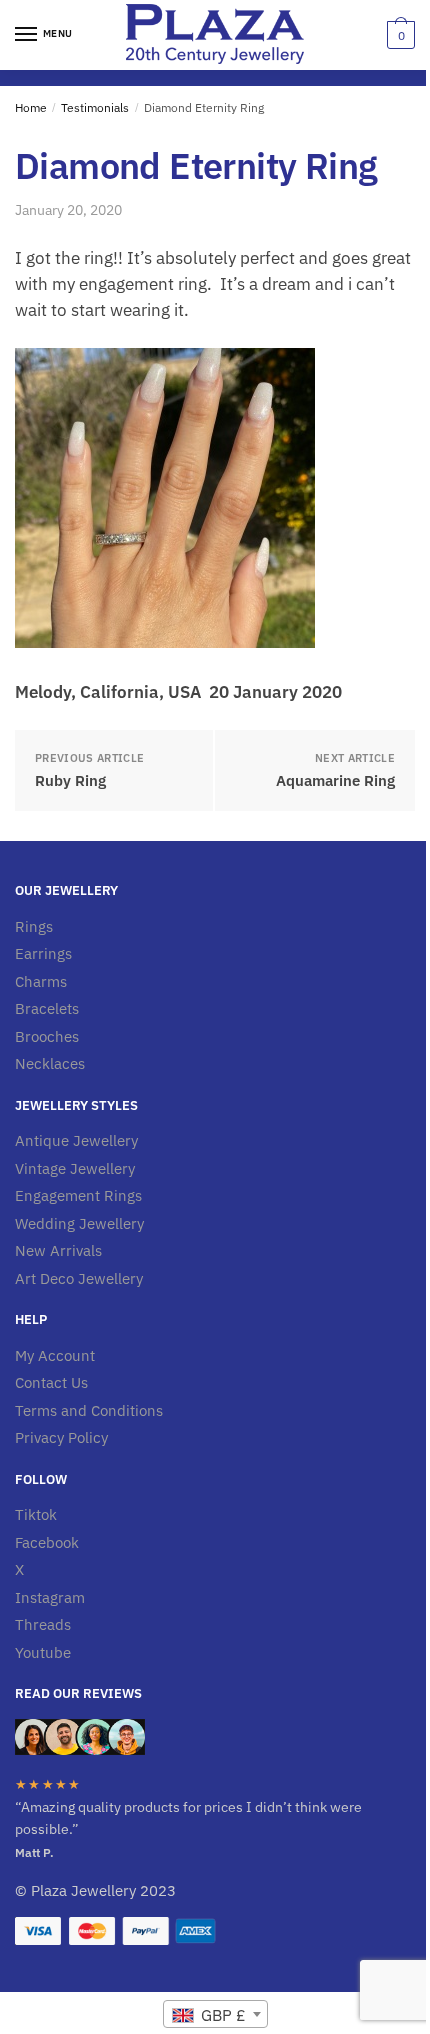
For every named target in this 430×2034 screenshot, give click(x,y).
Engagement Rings (78, 1195)
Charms (41, 981)
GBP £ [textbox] (221, 2015)
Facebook (47, 1542)
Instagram (50, 1597)
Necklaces (50, 1063)
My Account (55, 1355)
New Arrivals (58, 1250)
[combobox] (215, 2014)
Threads (43, 1624)
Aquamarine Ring (335, 780)
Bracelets (47, 1008)
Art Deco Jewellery (79, 1278)
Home (31, 107)
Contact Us (51, 1382)
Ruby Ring (70, 780)
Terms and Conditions (89, 1410)
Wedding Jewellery (79, 1223)
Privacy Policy (61, 1437)
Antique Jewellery (76, 1140)
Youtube (43, 1652)
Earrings (43, 953)
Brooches (47, 1036)
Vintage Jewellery (75, 1168)
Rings (34, 926)
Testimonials (95, 107)
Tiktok (36, 1514)
